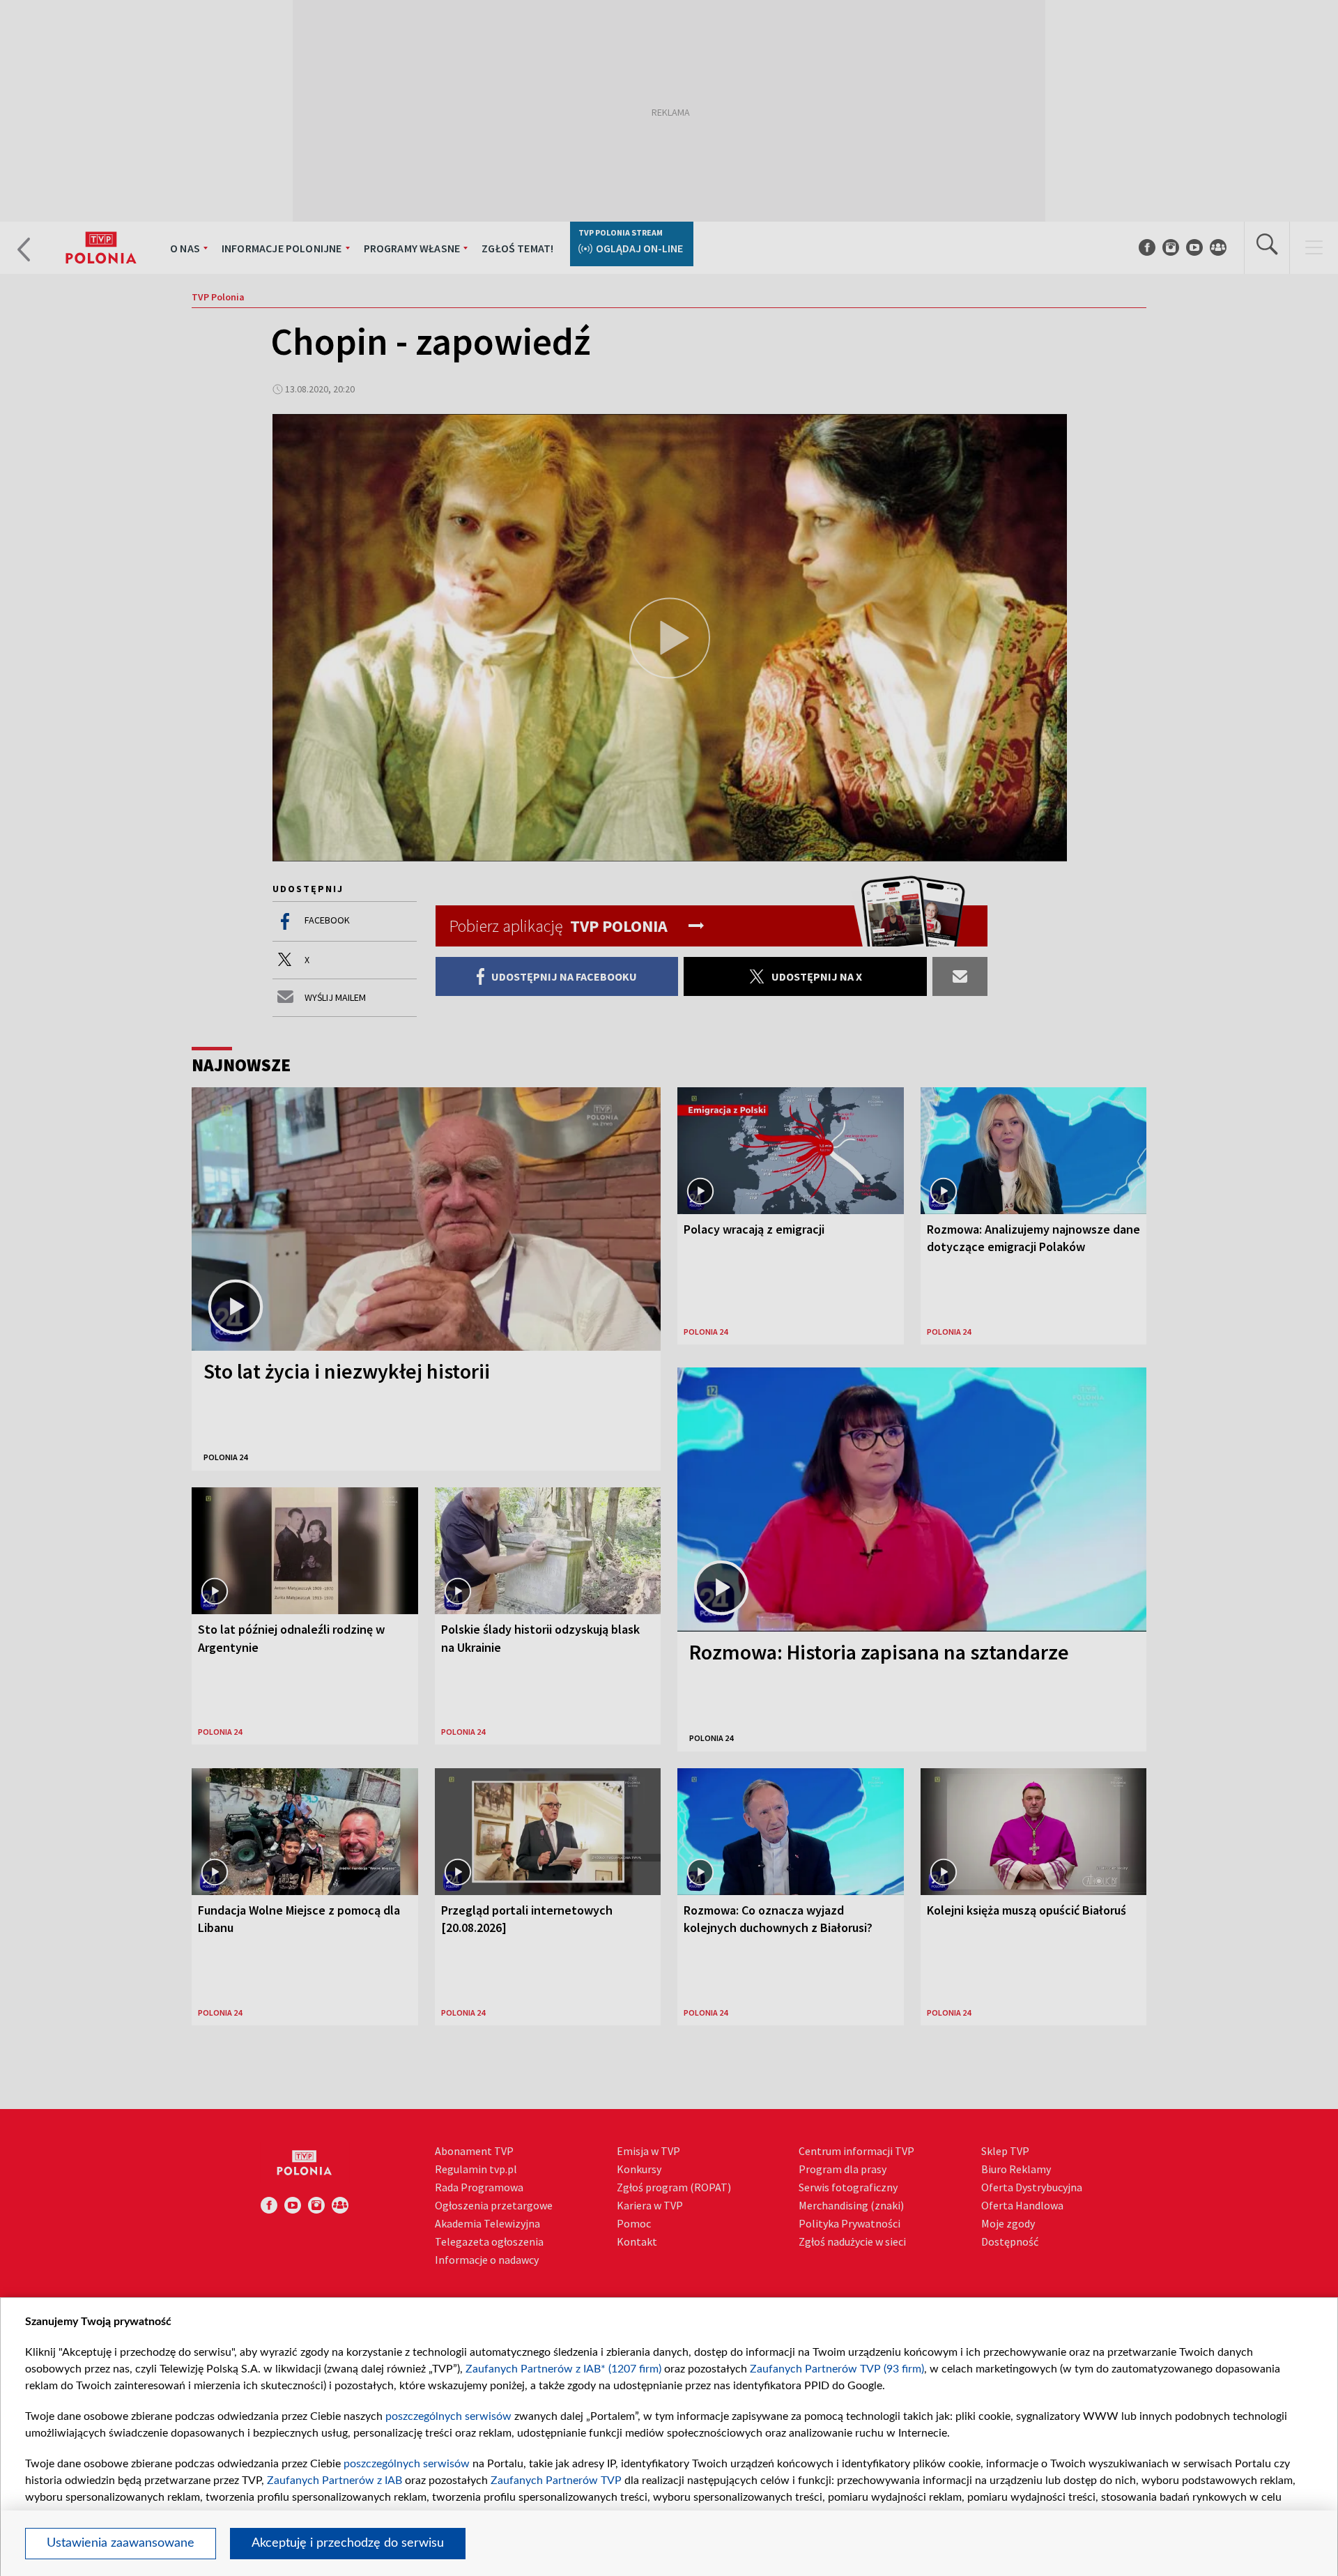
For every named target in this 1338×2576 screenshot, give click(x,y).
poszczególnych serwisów (448, 2416)
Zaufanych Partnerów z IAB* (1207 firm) (563, 2369)
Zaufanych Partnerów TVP (556, 2481)
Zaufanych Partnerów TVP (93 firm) (837, 2369)
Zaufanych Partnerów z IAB (334, 2481)
